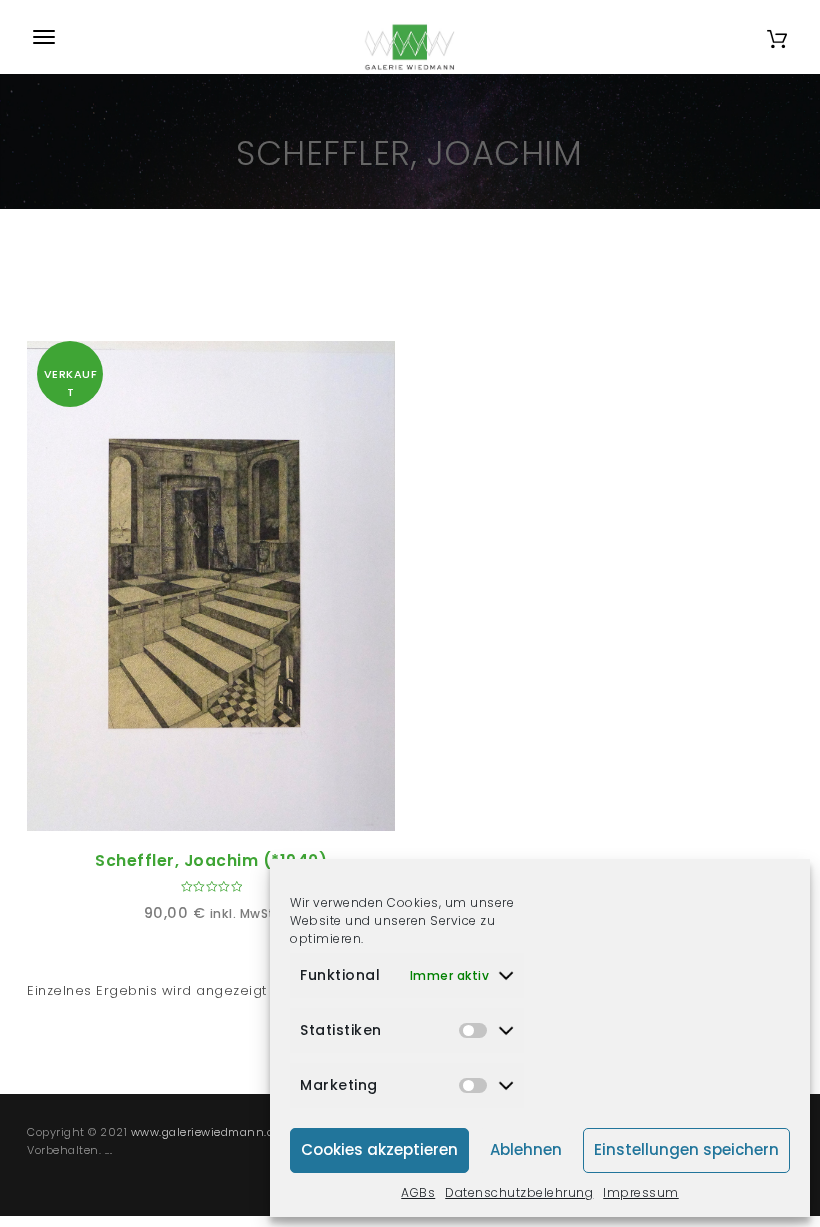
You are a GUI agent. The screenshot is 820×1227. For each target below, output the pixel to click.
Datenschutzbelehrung (519, 1192)
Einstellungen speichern (686, 1149)
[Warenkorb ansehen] (777, 36)
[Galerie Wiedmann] (410, 37)
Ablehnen (526, 1149)
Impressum (641, 1192)
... (109, 1150)
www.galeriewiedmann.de (206, 1132)
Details (234, 808)
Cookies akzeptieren (379, 1149)
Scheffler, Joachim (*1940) (211, 860)
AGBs (418, 1192)
